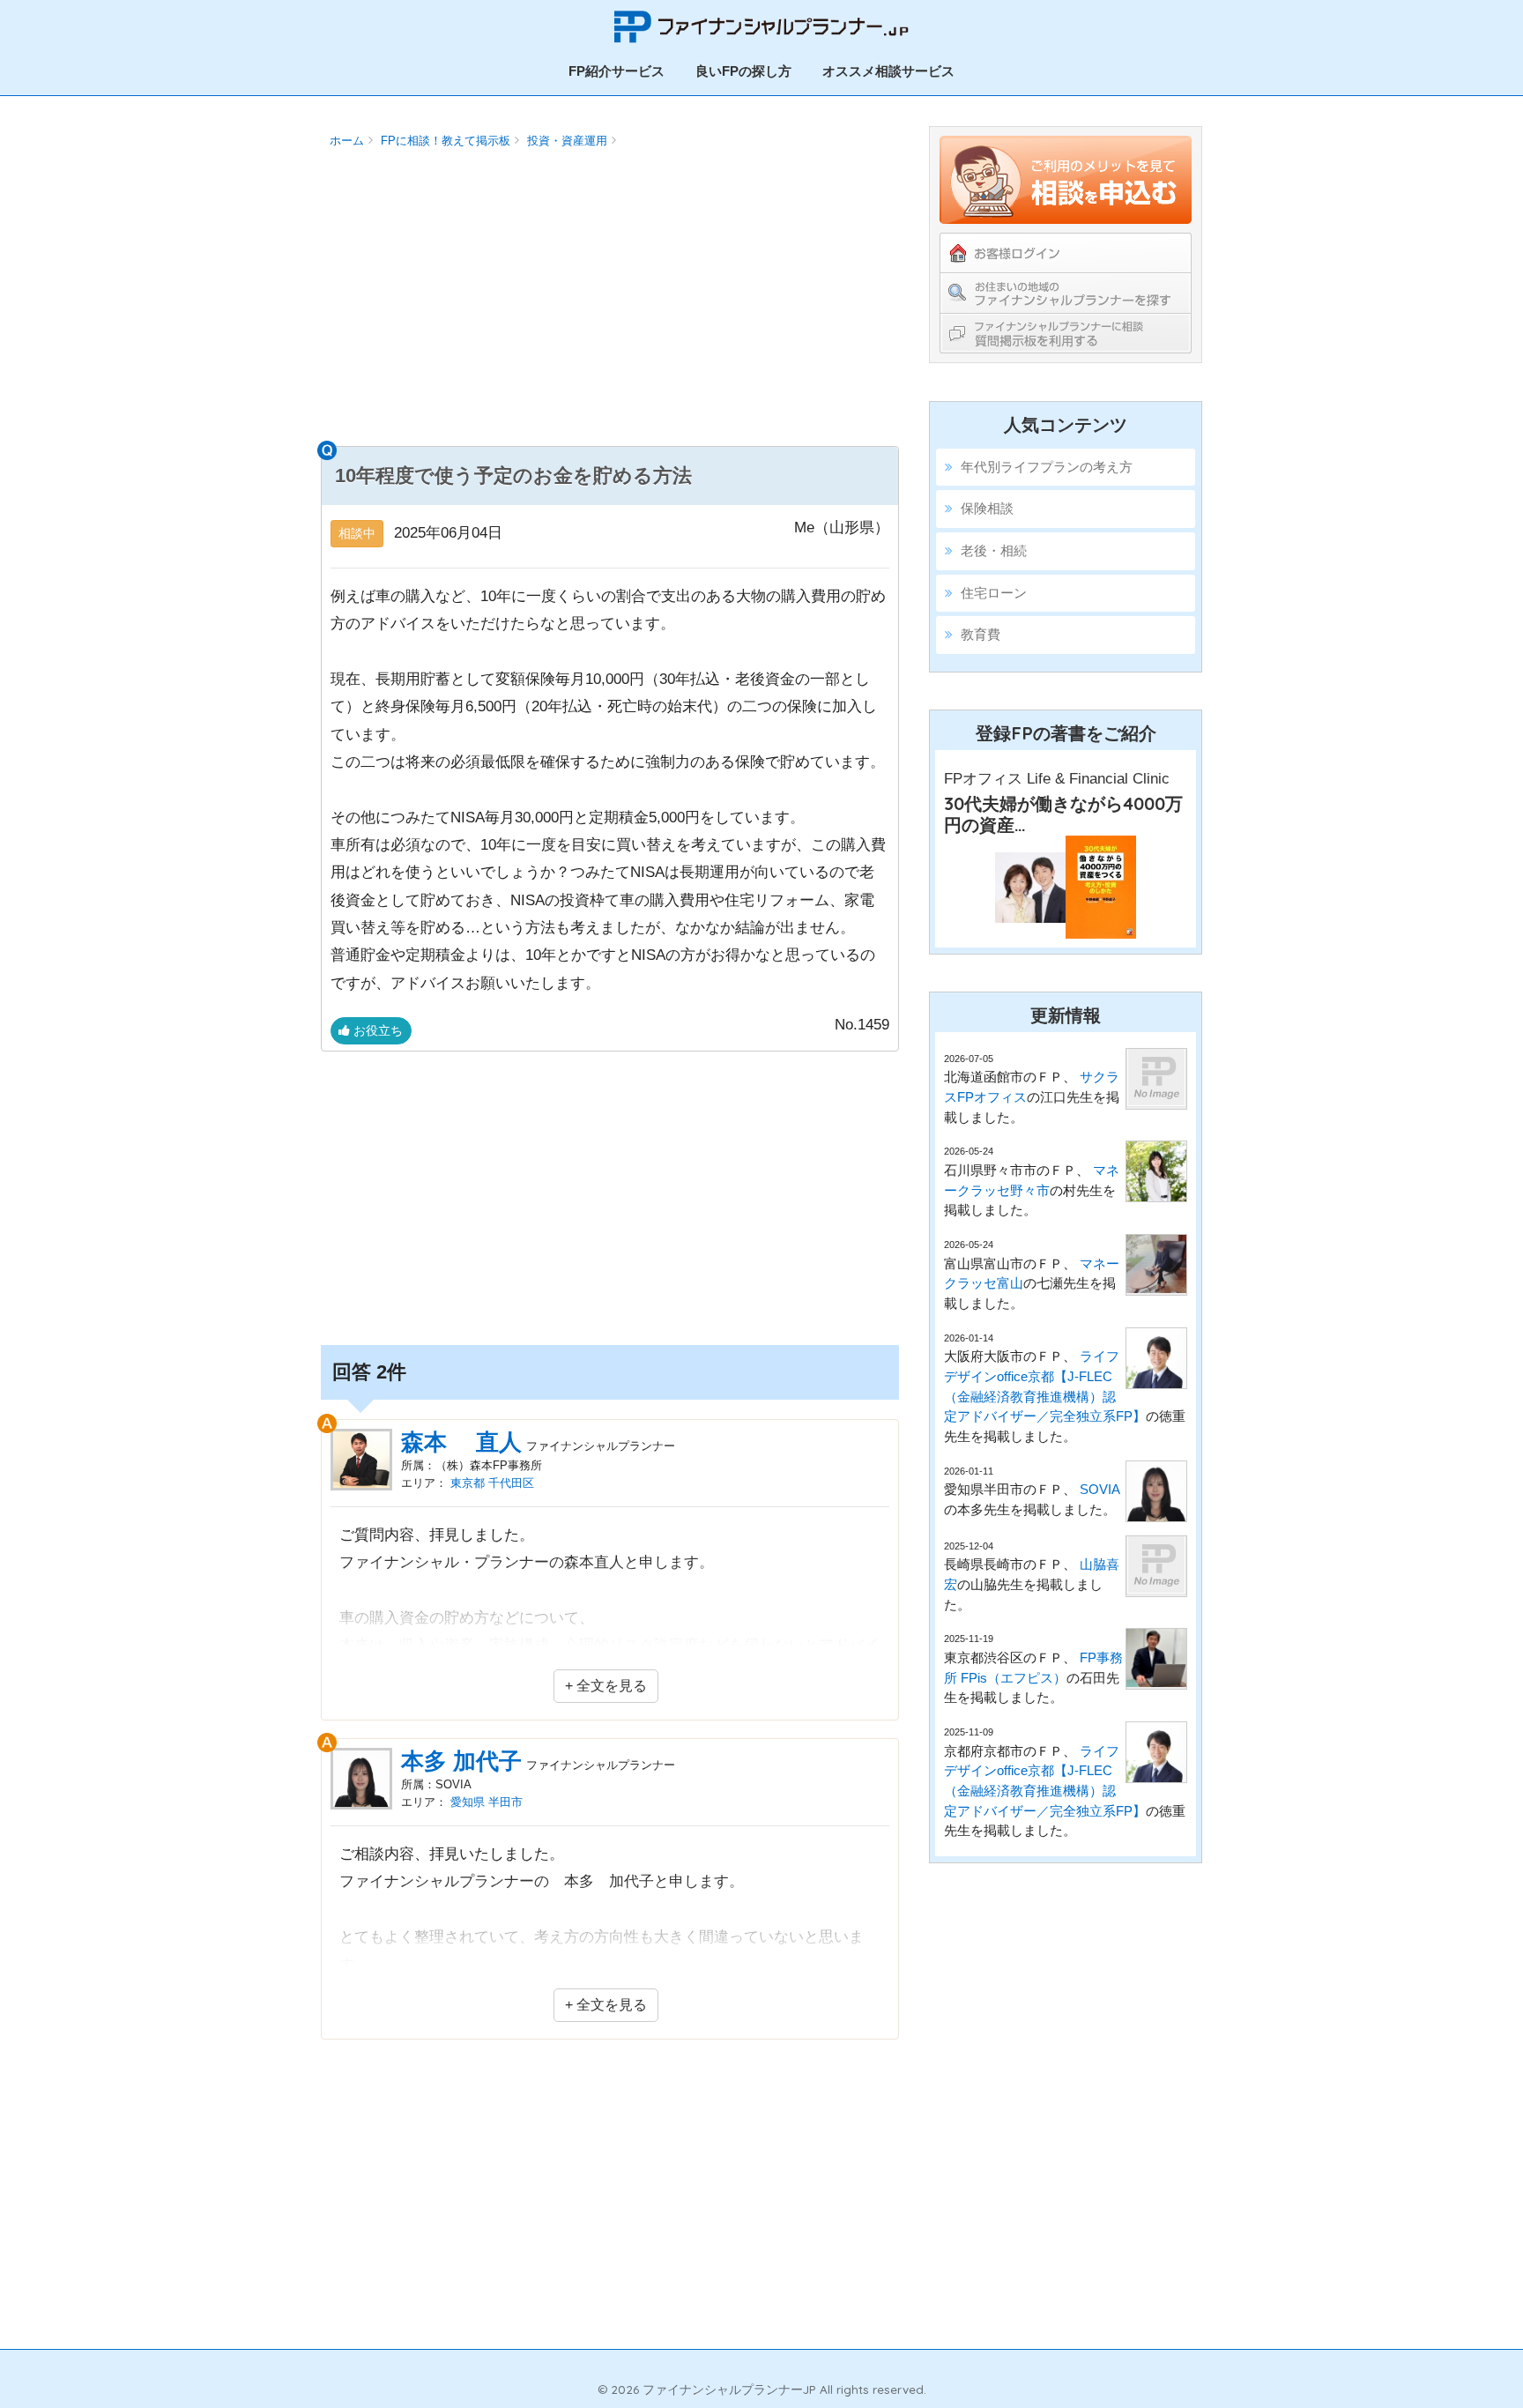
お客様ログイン (1066, 253)
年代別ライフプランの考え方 (1047, 467)
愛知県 (468, 1802)
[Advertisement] (610, 305)
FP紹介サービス (617, 71)
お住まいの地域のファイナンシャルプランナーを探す (1066, 293)
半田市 (505, 1802)
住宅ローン (994, 593)
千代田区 (511, 1483)
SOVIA (1100, 1489)
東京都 (468, 1483)
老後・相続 (994, 550)
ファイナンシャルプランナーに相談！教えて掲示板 (1066, 333)
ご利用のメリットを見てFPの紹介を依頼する (1066, 180)
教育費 (981, 634)
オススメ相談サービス (888, 71)
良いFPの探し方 (743, 71)
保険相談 (987, 508)
